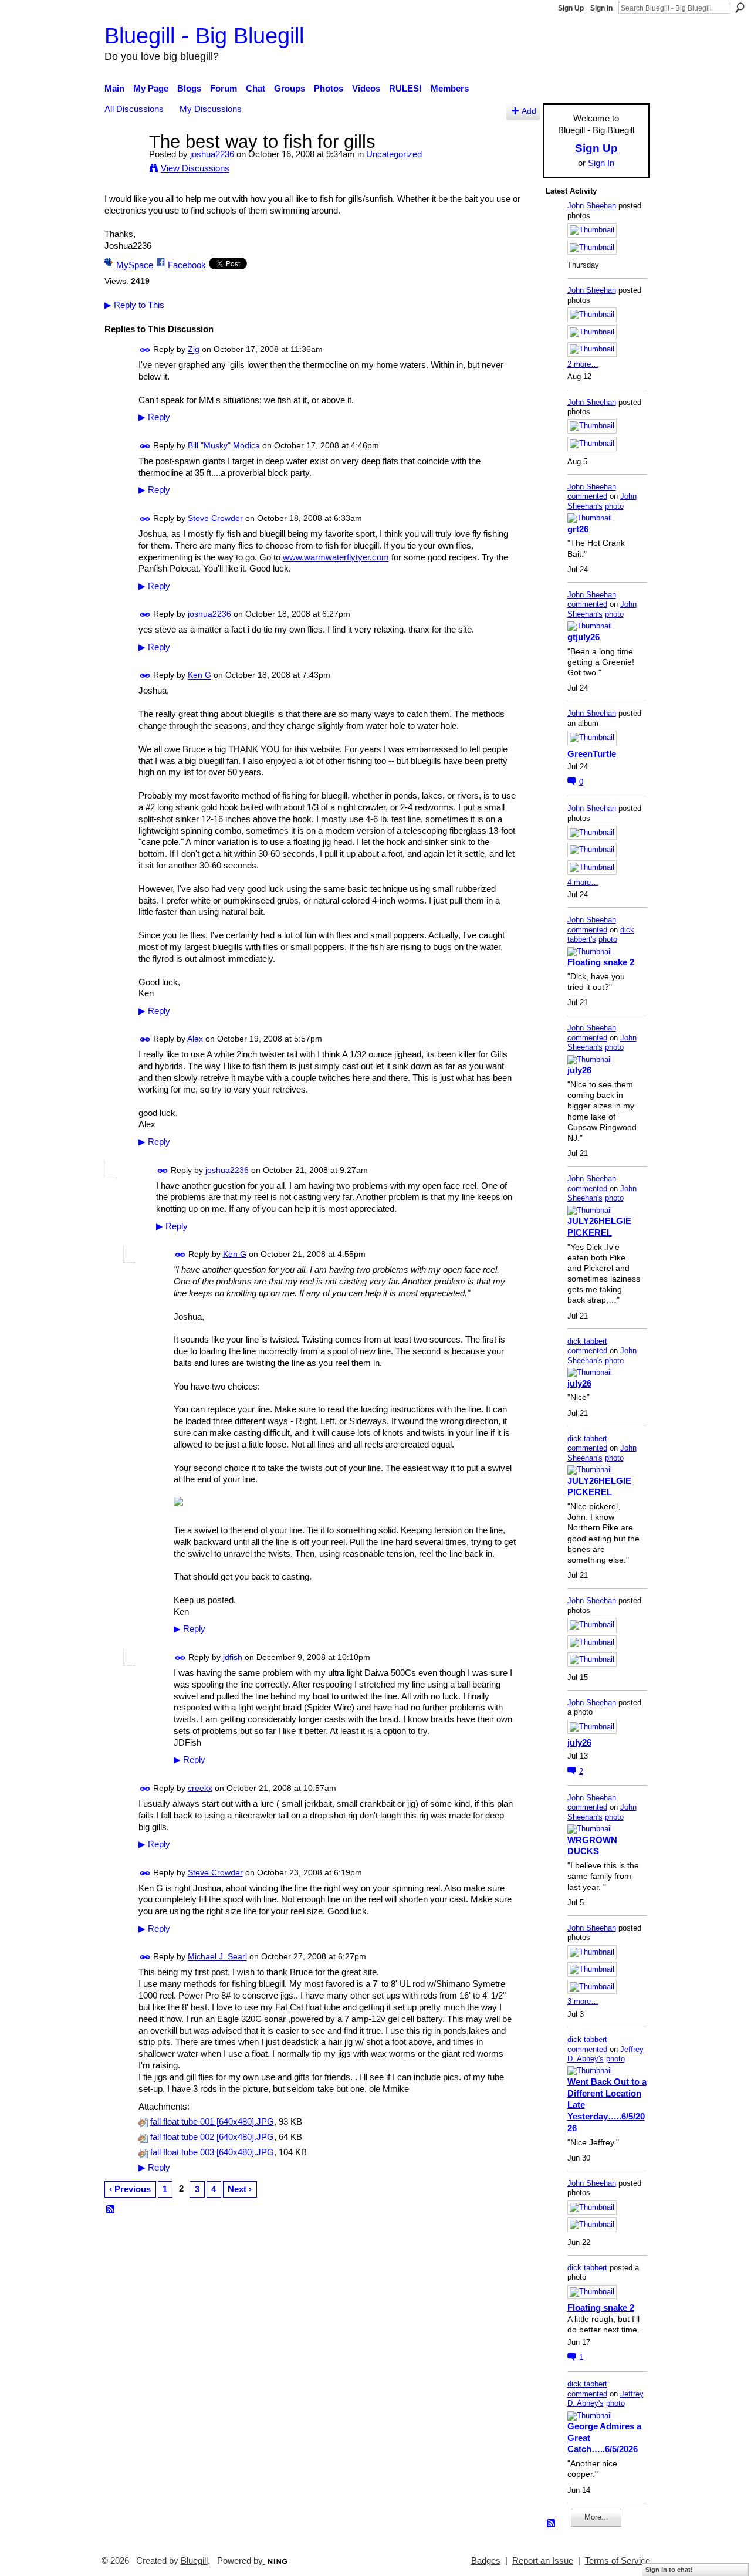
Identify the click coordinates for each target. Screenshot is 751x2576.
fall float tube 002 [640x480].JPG (212, 2137)
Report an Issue (543, 2561)
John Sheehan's (602, 501)
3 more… (583, 2001)
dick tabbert (587, 1341)
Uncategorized (394, 154)
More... (596, 2517)
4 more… (583, 882)
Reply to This (134, 305)
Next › (240, 2189)
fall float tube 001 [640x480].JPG (212, 2122)
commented (587, 496)
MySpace (135, 265)
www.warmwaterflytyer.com (336, 557)
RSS (111, 2210)
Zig (194, 350)
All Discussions (134, 109)
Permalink (145, 350)
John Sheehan (592, 206)
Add (529, 111)
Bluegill (194, 2561)
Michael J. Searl (217, 1957)
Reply (154, 417)
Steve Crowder (215, 518)
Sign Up (571, 8)
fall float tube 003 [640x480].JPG (212, 2152)
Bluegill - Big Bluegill (204, 36)
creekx (200, 1788)
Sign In (601, 8)
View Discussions (195, 168)
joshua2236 (212, 154)
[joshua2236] (123, 163)
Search (740, 8)
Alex (195, 1039)
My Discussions (211, 109)
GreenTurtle (592, 754)
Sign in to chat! (669, 2570)
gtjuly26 (583, 637)
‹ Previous (130, 2189)
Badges (486, 2561)
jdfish (233, 1657)
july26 (579, 1070)
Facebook (187, 265)
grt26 (578, 529)
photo (614, 506)
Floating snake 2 (601, 962)
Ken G (199, 675)
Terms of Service (618, 2561)
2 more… (583, 364)
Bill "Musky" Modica (224, 445)
